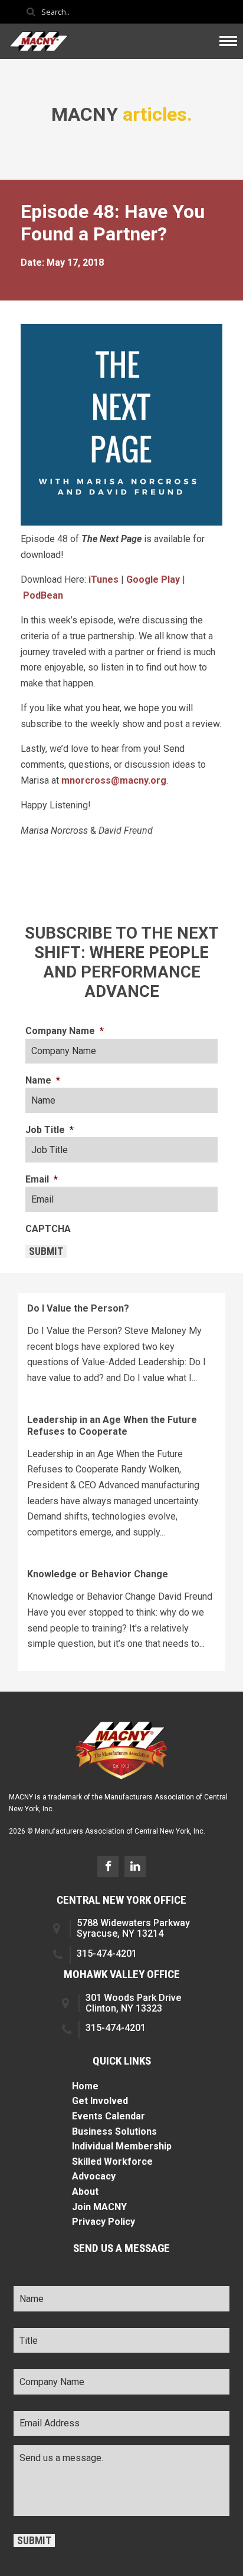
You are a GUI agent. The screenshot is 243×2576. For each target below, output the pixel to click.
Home (85, 2086)
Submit (46, 1251)
